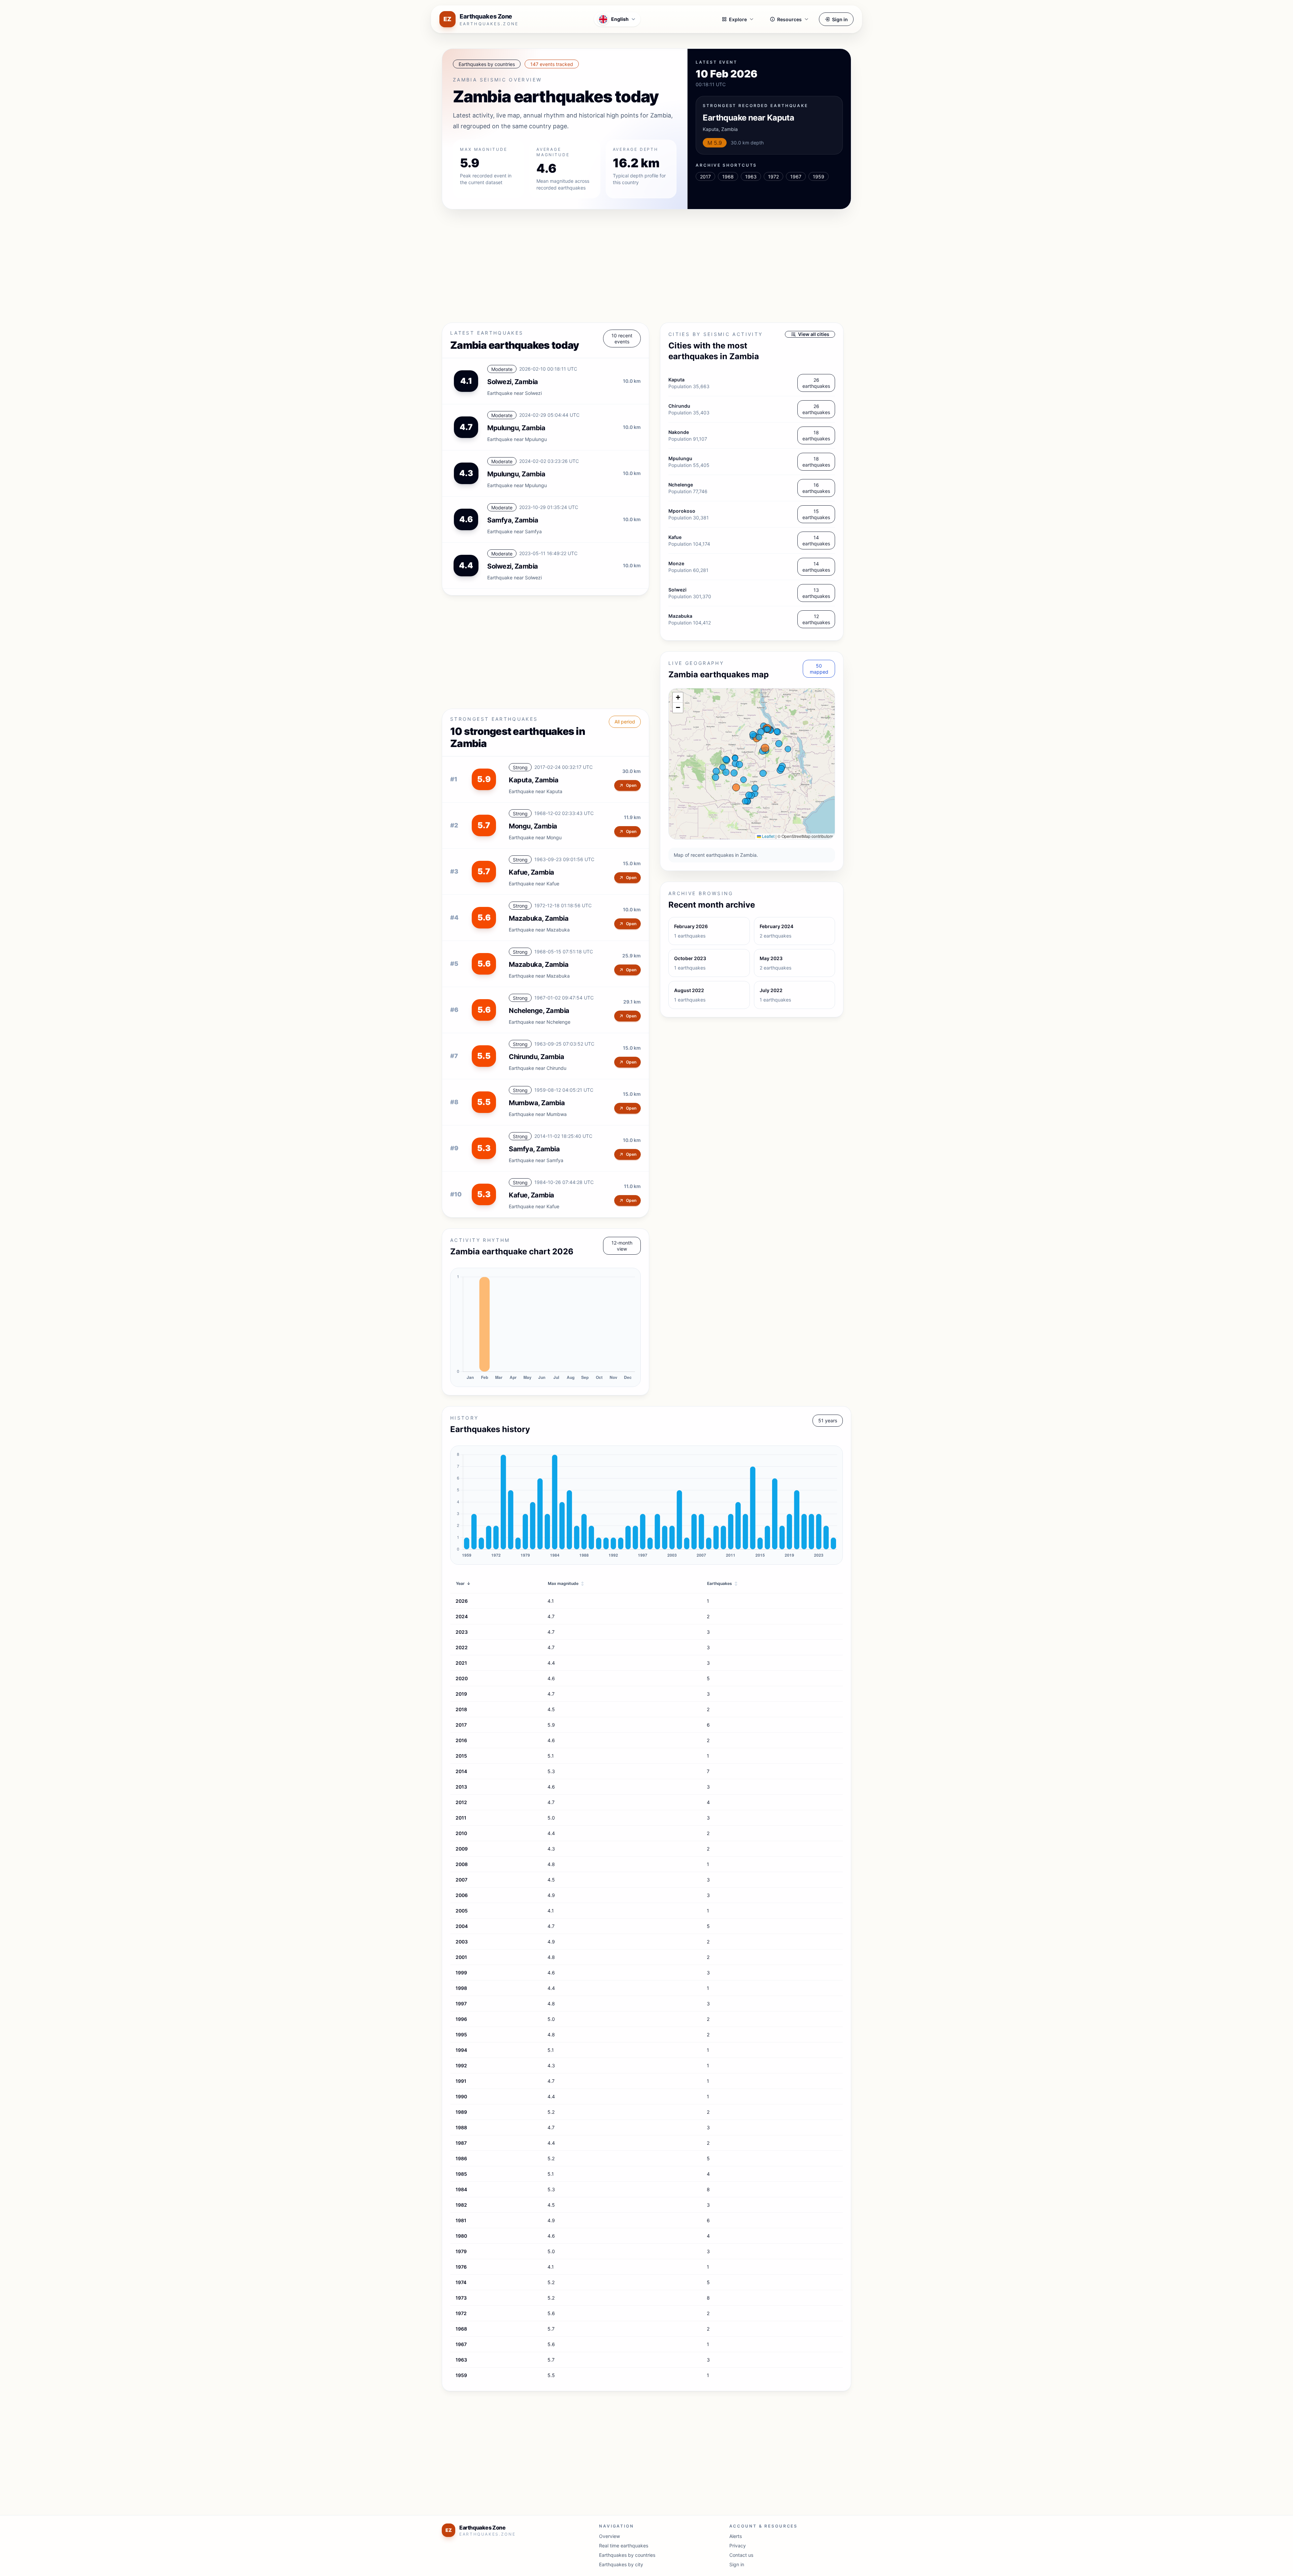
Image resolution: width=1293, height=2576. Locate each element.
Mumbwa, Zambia (537, 1103)
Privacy (738, 2546)
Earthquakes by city (621, 2564)
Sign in (840, 19)
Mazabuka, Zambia (539, 918)
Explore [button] (738, 19)
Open (631, 785)
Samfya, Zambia (534, 1149)
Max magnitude (566, 1583)
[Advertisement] (644, 267)
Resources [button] (789, 19)
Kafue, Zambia (532, 872)
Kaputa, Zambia (534, 780)
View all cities (814, 334)
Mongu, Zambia (533, 826)
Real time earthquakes (624, 2546)
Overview (609, 2536)
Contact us (741, 2555)
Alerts (736, 2536)
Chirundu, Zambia (536, 1057)
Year (463, 1583)
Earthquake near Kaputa (748, 118)
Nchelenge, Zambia (539, 1011)
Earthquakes (722, 1583)
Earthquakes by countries (627, 2555)
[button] (678, 698)
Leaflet (768, 836)
